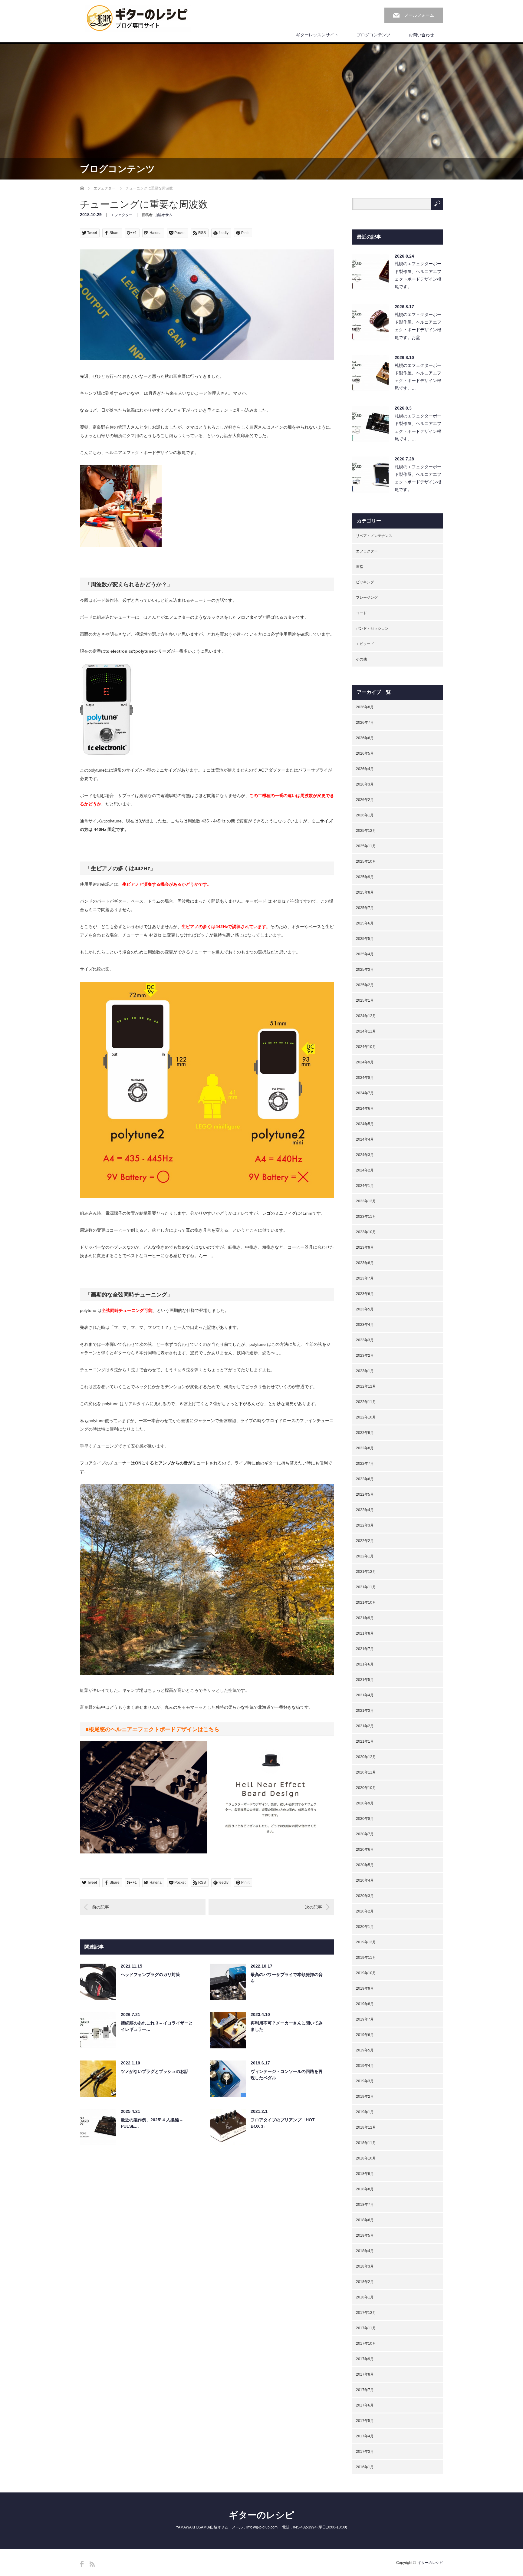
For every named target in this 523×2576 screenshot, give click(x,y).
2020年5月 (365, 1865)
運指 (360, 567)
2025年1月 (365, 1000)
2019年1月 (365, 2112)
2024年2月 (365, 1170)
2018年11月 (366, 2143)
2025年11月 (366, 846)
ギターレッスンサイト (317, 35)
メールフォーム (419, 15)
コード (361, 613)
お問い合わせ (421, 35)
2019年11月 (366, 1958)
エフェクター (104, 188)
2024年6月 (365, 1108)
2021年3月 (365, 1711)
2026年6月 (365, 738)
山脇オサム (163, 215)
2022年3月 (365, 1525)
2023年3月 (365, 1340)
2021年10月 (366, 1603)
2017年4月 (365, 2436)
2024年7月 (365, 1093)
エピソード (365, 644)
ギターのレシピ (261, 2515)
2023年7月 (365, 1278)
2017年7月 (365, 2390)
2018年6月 (365, 2220)
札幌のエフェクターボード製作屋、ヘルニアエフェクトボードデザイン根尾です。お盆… (418, 326)
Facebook (82, 2564)
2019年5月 (365, 2050)
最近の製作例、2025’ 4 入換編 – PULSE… (152, 2123)
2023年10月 (366, 1232)
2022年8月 (365, 1448)
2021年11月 (366, 1587)
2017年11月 (366, 2328)
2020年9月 (365, 1803)
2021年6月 (365, 1664)
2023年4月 (365, 1325)
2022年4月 (365, 1510)
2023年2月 (365, 1356)
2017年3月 (365, 2452)
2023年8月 (365, 1263)
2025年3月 (365, 970)
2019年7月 (365, 2019)
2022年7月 (365, 1464)
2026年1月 (365, 815)
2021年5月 (365, 1680)
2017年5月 (365, 2421)
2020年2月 (365, 1911)
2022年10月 (366, 1417)
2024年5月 (365, 1124)
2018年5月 (365, 2235)
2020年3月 (365, 1896)
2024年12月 (366, 1016)
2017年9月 (365, 2359)
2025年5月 (365, 939)
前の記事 (100, 1907)
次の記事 (314, 1907)
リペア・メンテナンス (374, 536)
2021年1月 (365, 1741)
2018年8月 (365, 2189)
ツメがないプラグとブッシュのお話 (155, 2071)
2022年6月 (365, 1479)
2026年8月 (365, 707)
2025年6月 (365, 923)
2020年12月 (366, 1757)
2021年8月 (365, 1633)
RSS (92, 2564)
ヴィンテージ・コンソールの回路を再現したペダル (287, 2075)
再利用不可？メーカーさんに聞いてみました (287, 2026)
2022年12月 (366, 1386)
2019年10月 (366, 1973)
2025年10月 (366, 861)
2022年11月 (366, 1402)
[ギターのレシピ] (138, 18)
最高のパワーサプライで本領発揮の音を (287, 1978)
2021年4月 (365, 1695)
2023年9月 (365, 1247)
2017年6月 (365, 2405)
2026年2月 (365, 800)
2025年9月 (365, 877)
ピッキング (365, 582)
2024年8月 (365, 1078)
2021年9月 (365, 1618)
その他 (361, 659)
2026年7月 (365, 723)
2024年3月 (365, 1155)
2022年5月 (365, 1494)
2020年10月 (366, 1788)
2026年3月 (365, 784)
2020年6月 (365, 1850)
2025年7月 (365, 908)
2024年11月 (366, 1031)
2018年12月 (366, 2127)
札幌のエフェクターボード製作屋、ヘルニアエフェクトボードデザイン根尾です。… (418, 275)
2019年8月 (365, 2004)
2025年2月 (365, 985)
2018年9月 (365, 2174)
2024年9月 (365, 1062)
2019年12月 (366, 1942)
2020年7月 (365, 1834)
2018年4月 (365, 2251)
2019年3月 (365, 2081)
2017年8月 (365, 2374)
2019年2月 (365, 2097)
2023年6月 (365, 1294)
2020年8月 (365, 1819)
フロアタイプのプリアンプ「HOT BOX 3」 (283, 2123)
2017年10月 (366, 2344)
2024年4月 (365, 1139)
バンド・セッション (372, 628)
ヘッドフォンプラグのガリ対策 (150, 1975)
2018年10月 (366, 2158)
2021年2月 (365, 1726)
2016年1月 (365, 2467)
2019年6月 (365, 2035)
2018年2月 (365, 2282)
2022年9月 (365, 1433)
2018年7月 (365, 2205)
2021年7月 (365, 1649)
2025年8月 (365, 892)
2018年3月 (365, 2266)
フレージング (367, 598)
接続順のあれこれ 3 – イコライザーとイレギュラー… (157, 2026)
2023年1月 (365, 1371)
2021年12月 (366, 1572)
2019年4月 (365, 2066)
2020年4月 (365, 1880)
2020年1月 (365, 1927)
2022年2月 (365, 1541)
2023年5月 (365, 1309)
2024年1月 (365, 1186)
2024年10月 (366, 1047)
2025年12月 (366, 831)
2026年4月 (365, 769)
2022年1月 (365, 1556)
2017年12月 (366, 2313)
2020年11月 (366, 1772)
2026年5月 (365, 753)
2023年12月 (366, 1201)
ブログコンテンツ (373, 35)
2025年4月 (365, 954)
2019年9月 (365, 1988)
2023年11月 (366, 1217)
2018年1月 (365, 2297)
